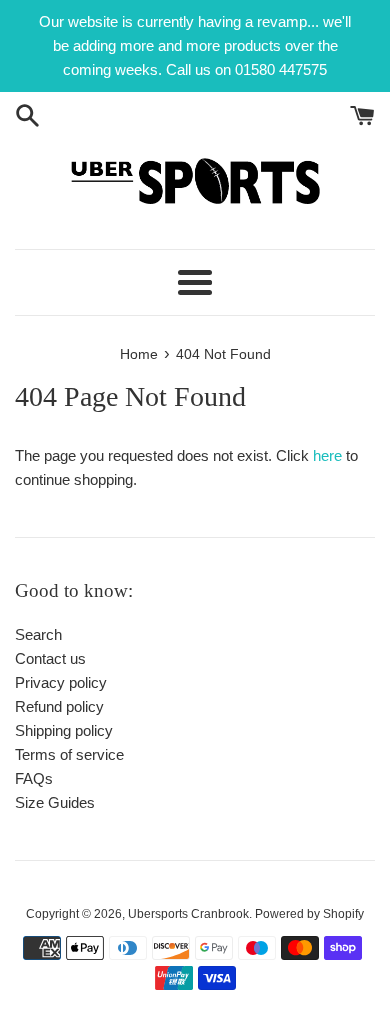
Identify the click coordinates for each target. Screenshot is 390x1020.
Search (38, 634)
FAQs (34, 778)
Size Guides (55, 802)
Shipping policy (64, 730)
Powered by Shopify (309, 914)
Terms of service (69, 754)
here (327, 455)
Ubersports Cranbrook (188, 914)
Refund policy (59, 706)
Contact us (50, 658)
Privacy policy (61, 682)
